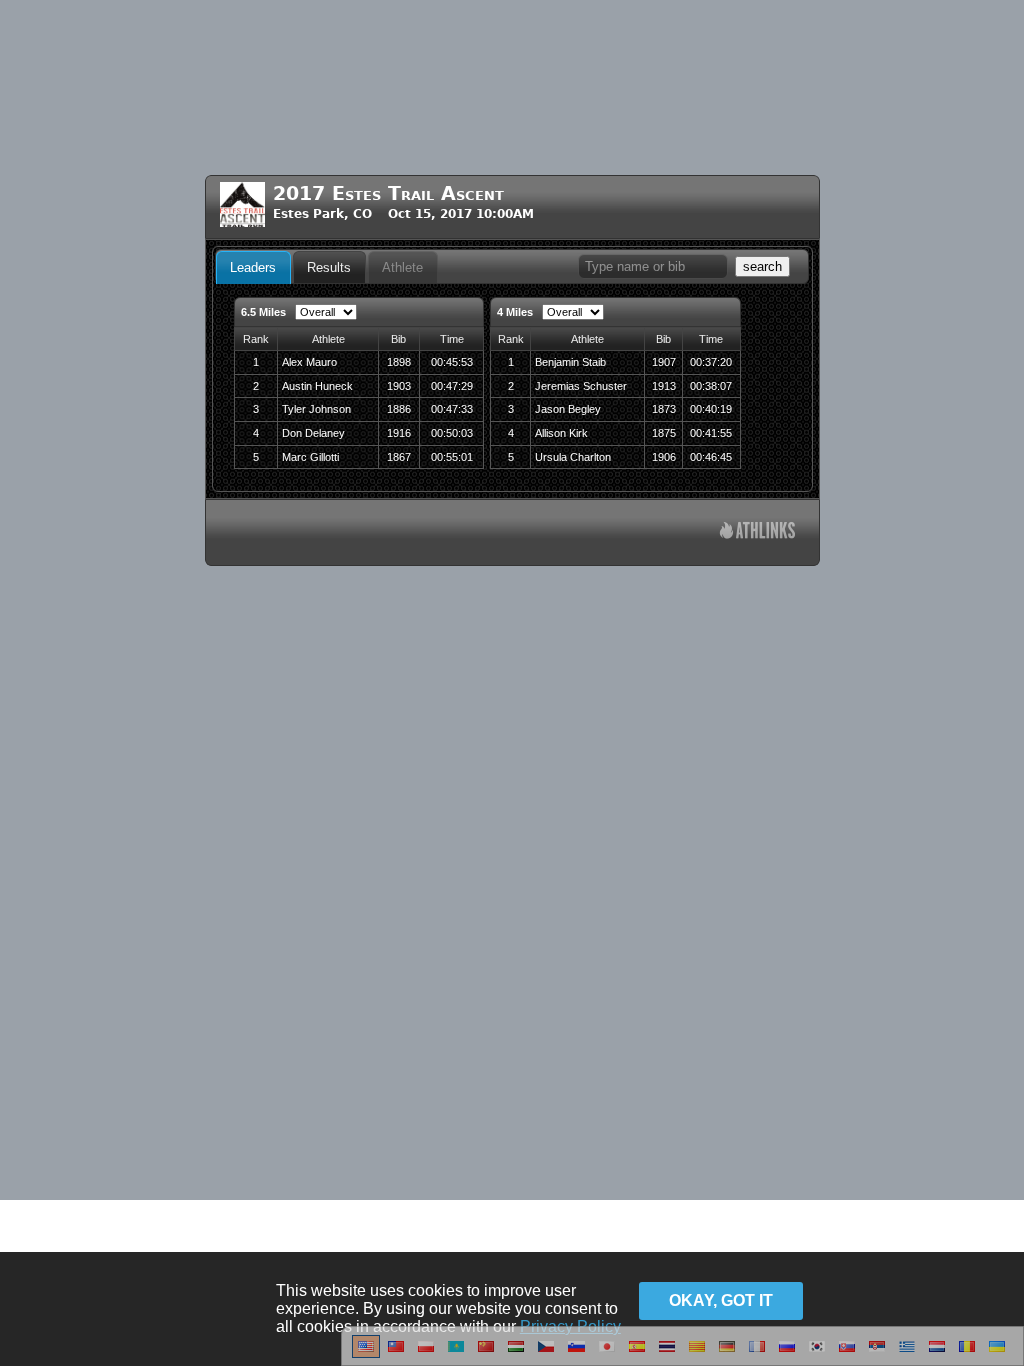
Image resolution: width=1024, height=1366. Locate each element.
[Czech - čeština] (546, 1354)
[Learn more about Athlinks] (757, 532)
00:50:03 (452, 433)
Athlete (402, 267)
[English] (366, 1354)
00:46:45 (711, 457)
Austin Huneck (317, 386)
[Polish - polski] (426, 1354)
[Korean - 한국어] (817, 1354)
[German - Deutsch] (727, 1354)
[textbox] (653, 266)
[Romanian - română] (967, 1354)
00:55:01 (452, 457)
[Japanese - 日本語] (607, 1354)
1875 (664, 433)
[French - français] (757, 1354)
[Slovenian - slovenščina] (576, 1354)
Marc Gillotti (310, 457)
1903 (399, 386)
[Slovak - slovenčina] (847, 1354)
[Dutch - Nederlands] (937, 1354)
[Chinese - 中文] (396, 1354)
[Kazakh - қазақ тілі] (456, 1354)
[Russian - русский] (787, 1354)
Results (329, 267)
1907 (664, 362)
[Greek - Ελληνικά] (907, 1354)
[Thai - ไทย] (667, 1354)
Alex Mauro (309, 362)
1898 (399, 362)
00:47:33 (452, 409)
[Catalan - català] (697, 1354)
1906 (664, 457)
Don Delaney (313, 433)
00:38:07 (711, 386)
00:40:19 (711, 409)
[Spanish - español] (637, 1354)
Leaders (253, 267)
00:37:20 (711, 362)
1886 (399, 409)
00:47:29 (452, 386)
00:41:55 (711, 433)
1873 (664, 409)
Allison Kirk (561, 433)
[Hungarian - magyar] (516, 1354)
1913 (664, 386)
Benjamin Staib (570, 362)
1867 (399, 457)
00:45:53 (452, 362)
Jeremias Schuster (581, 386)
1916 (399, 433)
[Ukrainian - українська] (997, 1354)
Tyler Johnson (316, 409)
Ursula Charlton (573, 457)
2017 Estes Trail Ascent (388, 193)
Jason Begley (568, 409)
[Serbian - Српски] (877, 1354)
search (762, 266)
